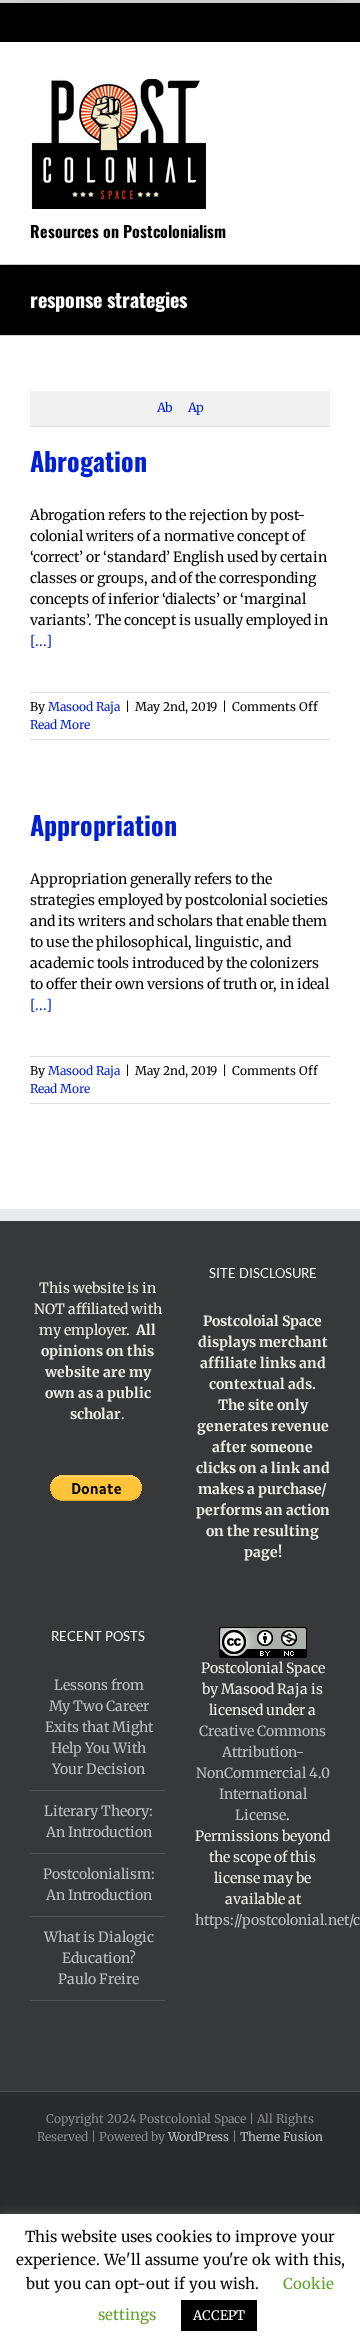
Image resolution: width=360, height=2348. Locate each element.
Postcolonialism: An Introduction (99, 1884)
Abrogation (88, 460)
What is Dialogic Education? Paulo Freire (99, 1958)
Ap (195, 407)
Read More (60, 724)
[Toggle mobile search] (286, 74)
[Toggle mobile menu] (322, 74)
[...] (41, 641)
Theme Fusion (281, 2136)
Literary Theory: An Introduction (98, 1821)
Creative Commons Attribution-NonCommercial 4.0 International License (263, 1773)
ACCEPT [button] (219, 2315)
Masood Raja (84, 706)
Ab (164, 407)
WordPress (198, 2136)
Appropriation (103, 824)
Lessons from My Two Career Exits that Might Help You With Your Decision (99, 1727)
